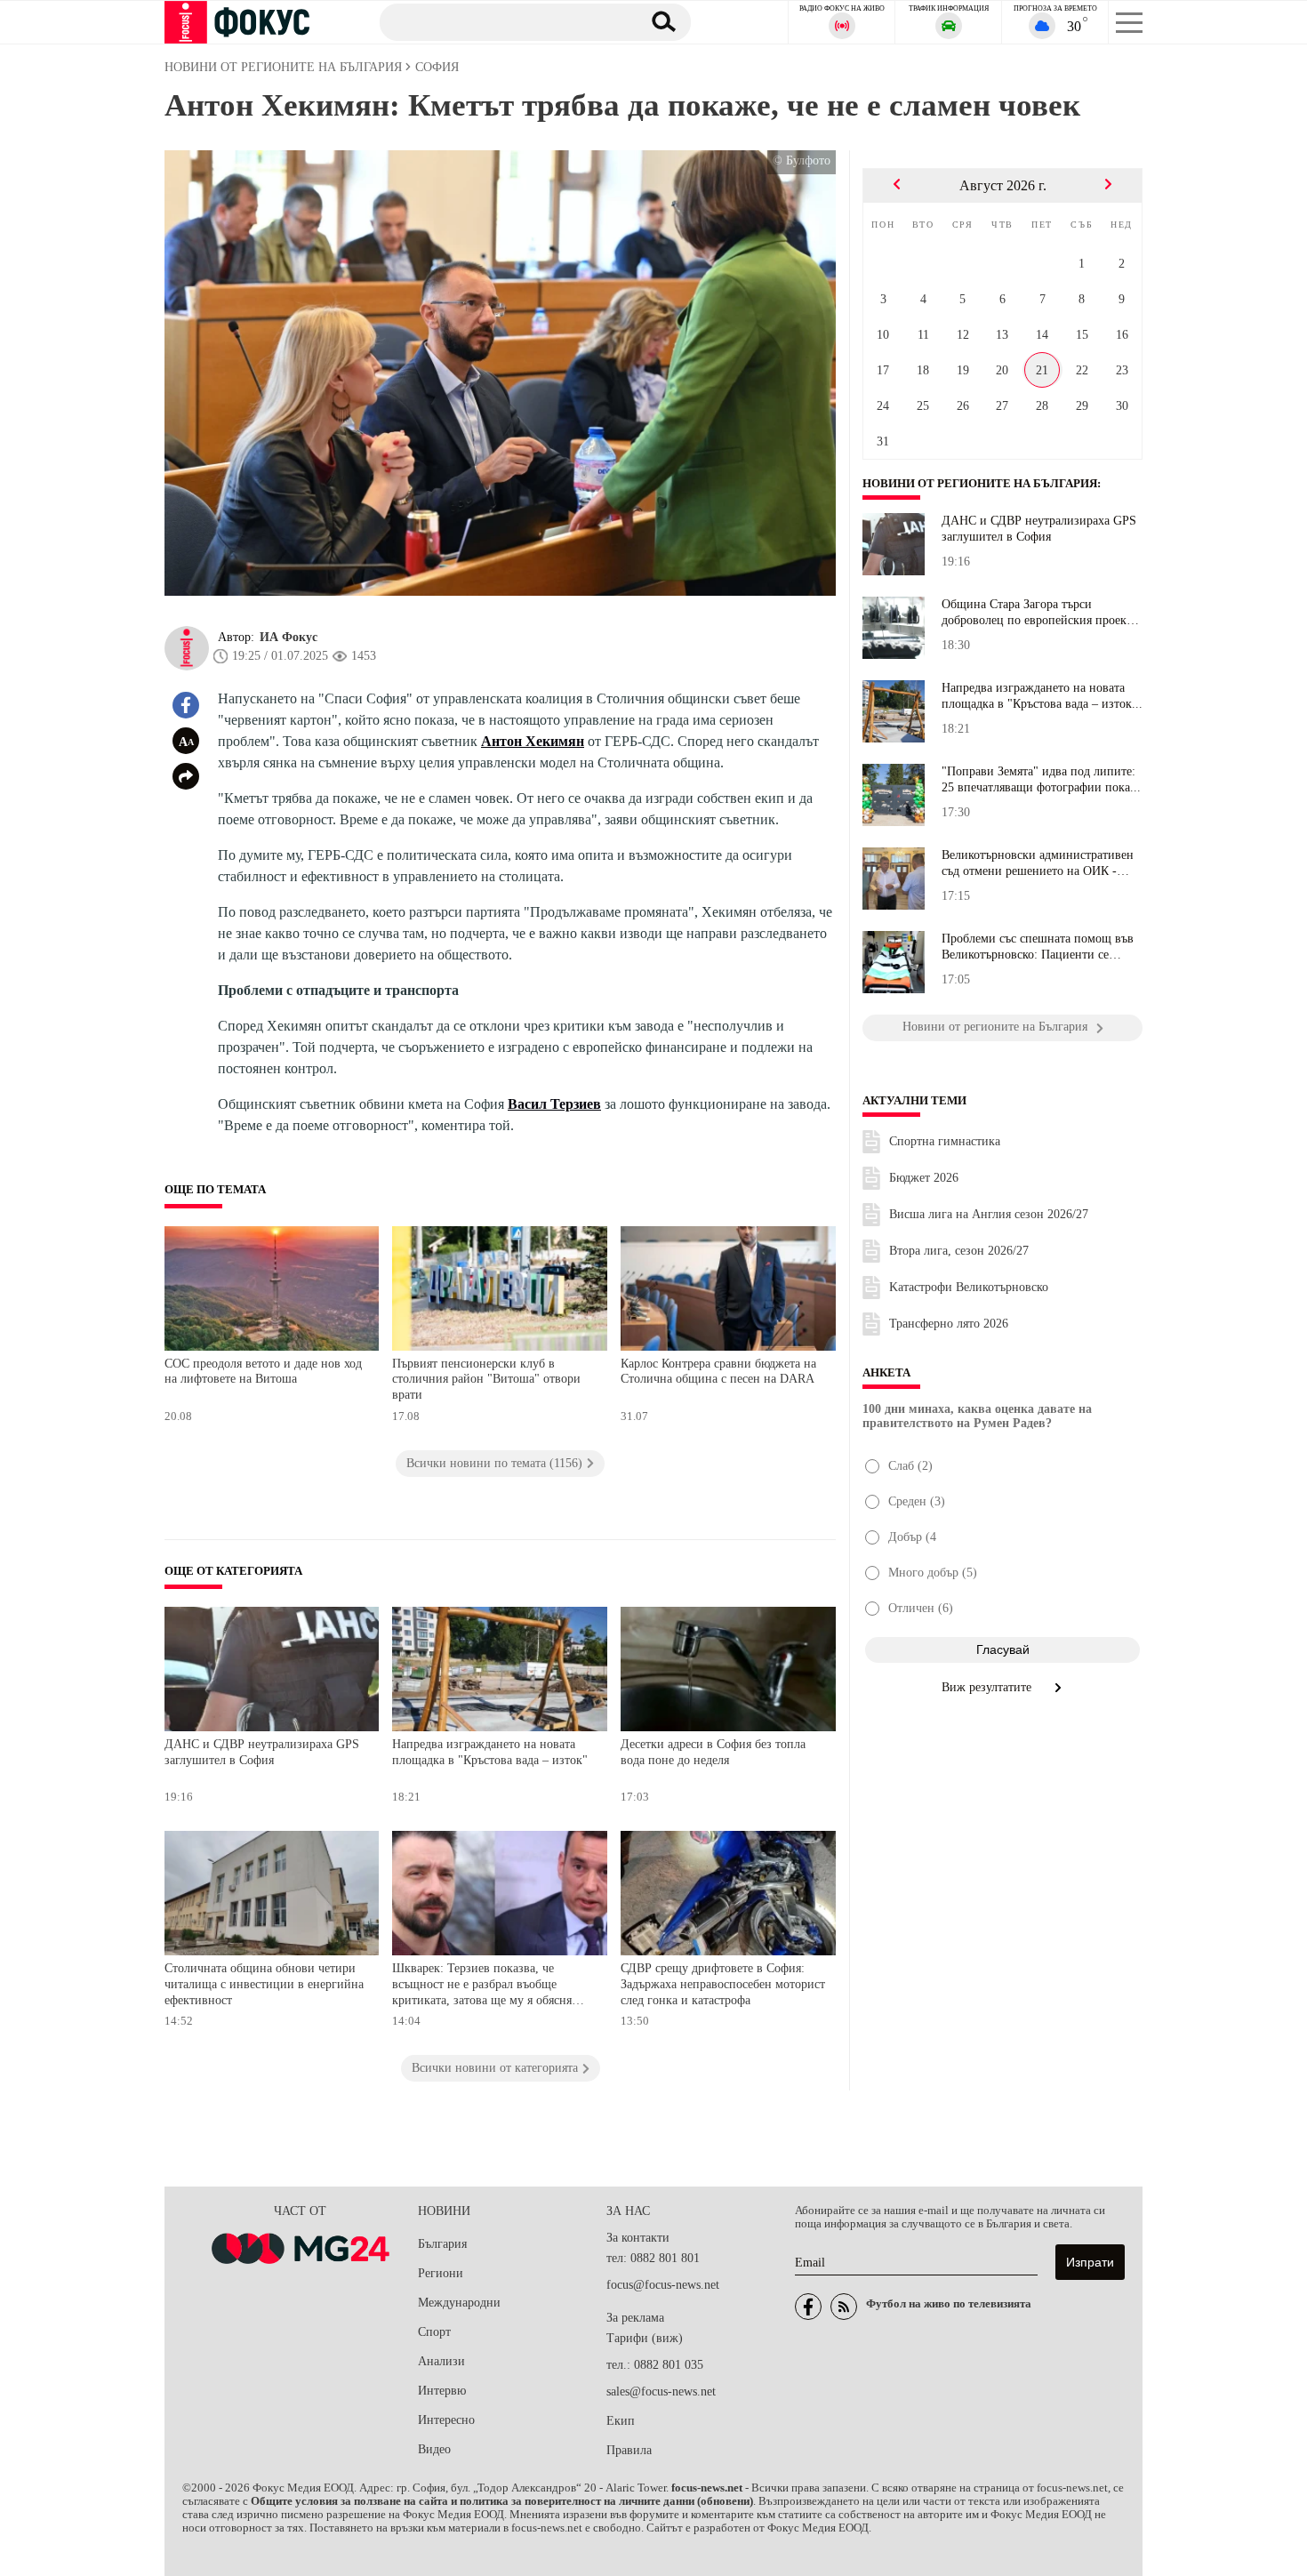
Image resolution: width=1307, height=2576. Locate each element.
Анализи (441, 2361)
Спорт (434, 2332)
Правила (629, 2450)
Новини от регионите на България (980, 484)
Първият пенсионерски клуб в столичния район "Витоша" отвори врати (486, 1379)
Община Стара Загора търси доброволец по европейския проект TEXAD (1037, 613)
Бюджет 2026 (924, 1178)
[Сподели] (186, 776)
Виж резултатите (988, 1687)
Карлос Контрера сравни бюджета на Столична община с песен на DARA (718, 1372)
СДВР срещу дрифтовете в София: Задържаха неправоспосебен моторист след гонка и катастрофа (723, 1984)
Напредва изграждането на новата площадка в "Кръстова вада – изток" (490, 1752)
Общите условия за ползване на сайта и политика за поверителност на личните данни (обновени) (502, 2501)
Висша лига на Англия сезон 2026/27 (989, 1214)
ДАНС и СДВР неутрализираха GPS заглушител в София (262, 1752)
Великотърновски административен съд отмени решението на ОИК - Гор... (1038, 863)
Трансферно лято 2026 (949, 1324)
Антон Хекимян (533, 741)
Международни (459, 2303)
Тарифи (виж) (645, 2338)
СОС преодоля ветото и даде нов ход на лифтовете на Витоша (263, 1372)
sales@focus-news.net (661, 2391)
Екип (621, 2421)
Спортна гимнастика (945, 1141)
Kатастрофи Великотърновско (969, 1287)
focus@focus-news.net (663, 2285)
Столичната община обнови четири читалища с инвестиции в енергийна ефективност (264, 1984)
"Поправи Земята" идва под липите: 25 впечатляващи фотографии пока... (1041, 779)
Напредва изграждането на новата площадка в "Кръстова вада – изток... (1042, 696)
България (442, 2244)
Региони (441, 2273)
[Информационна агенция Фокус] (808, 2307)
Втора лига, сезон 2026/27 (959, 1251)
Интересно (446, 2420)
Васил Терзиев (554, 1104)
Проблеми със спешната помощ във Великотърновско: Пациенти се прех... (1038, 947)
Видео (434, 2449)
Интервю (442, 2391)
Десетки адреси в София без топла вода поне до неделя (713, 1752)
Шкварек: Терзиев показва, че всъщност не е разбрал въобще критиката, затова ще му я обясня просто (482, 1986)
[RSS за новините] (844, 2307)
